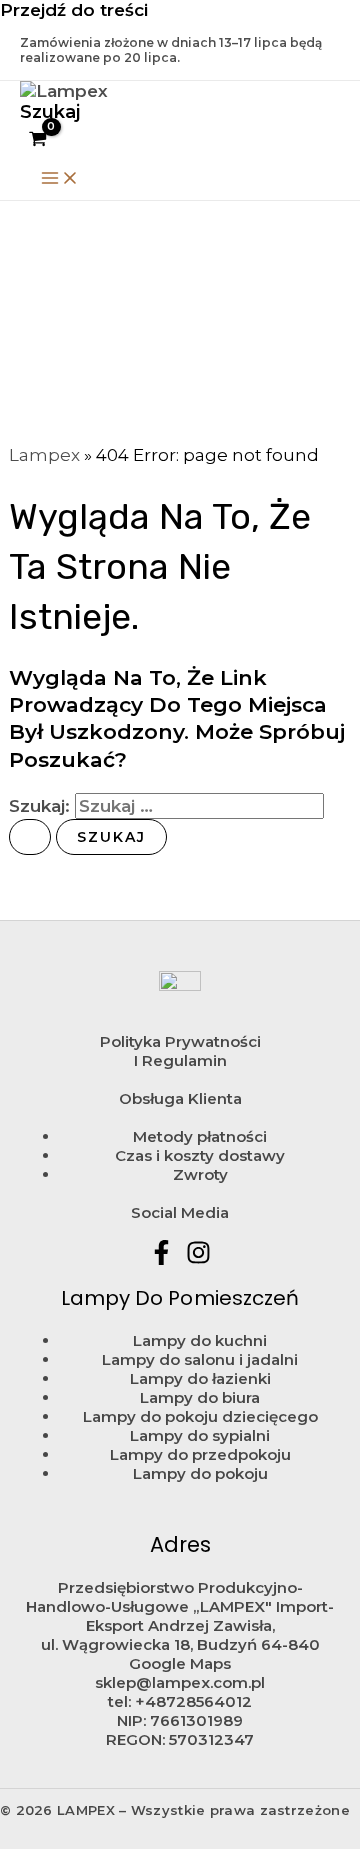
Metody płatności (200, 1136)
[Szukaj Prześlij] (30, 837)
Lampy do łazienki (200, 1378)
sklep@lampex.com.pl (180, 1682)
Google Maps (180, 1663)
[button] (50, 112)
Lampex (44, 455)
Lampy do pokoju (200, 1473)
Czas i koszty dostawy (200, 1155)
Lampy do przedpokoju (200, 1454)
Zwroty (200, 1174)
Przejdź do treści (74, 10)
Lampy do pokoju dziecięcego (200, 1416)
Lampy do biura (200, 1397)
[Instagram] (198, 1259)
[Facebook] (161, 1259)
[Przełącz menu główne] (60, 179)
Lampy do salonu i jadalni (200, 1359)
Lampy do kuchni (200, 1340)
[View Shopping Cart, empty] (38, 140)
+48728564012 (193, 1701)
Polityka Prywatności (180, 1041)
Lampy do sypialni (200, 1435)
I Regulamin (180, 1060)
